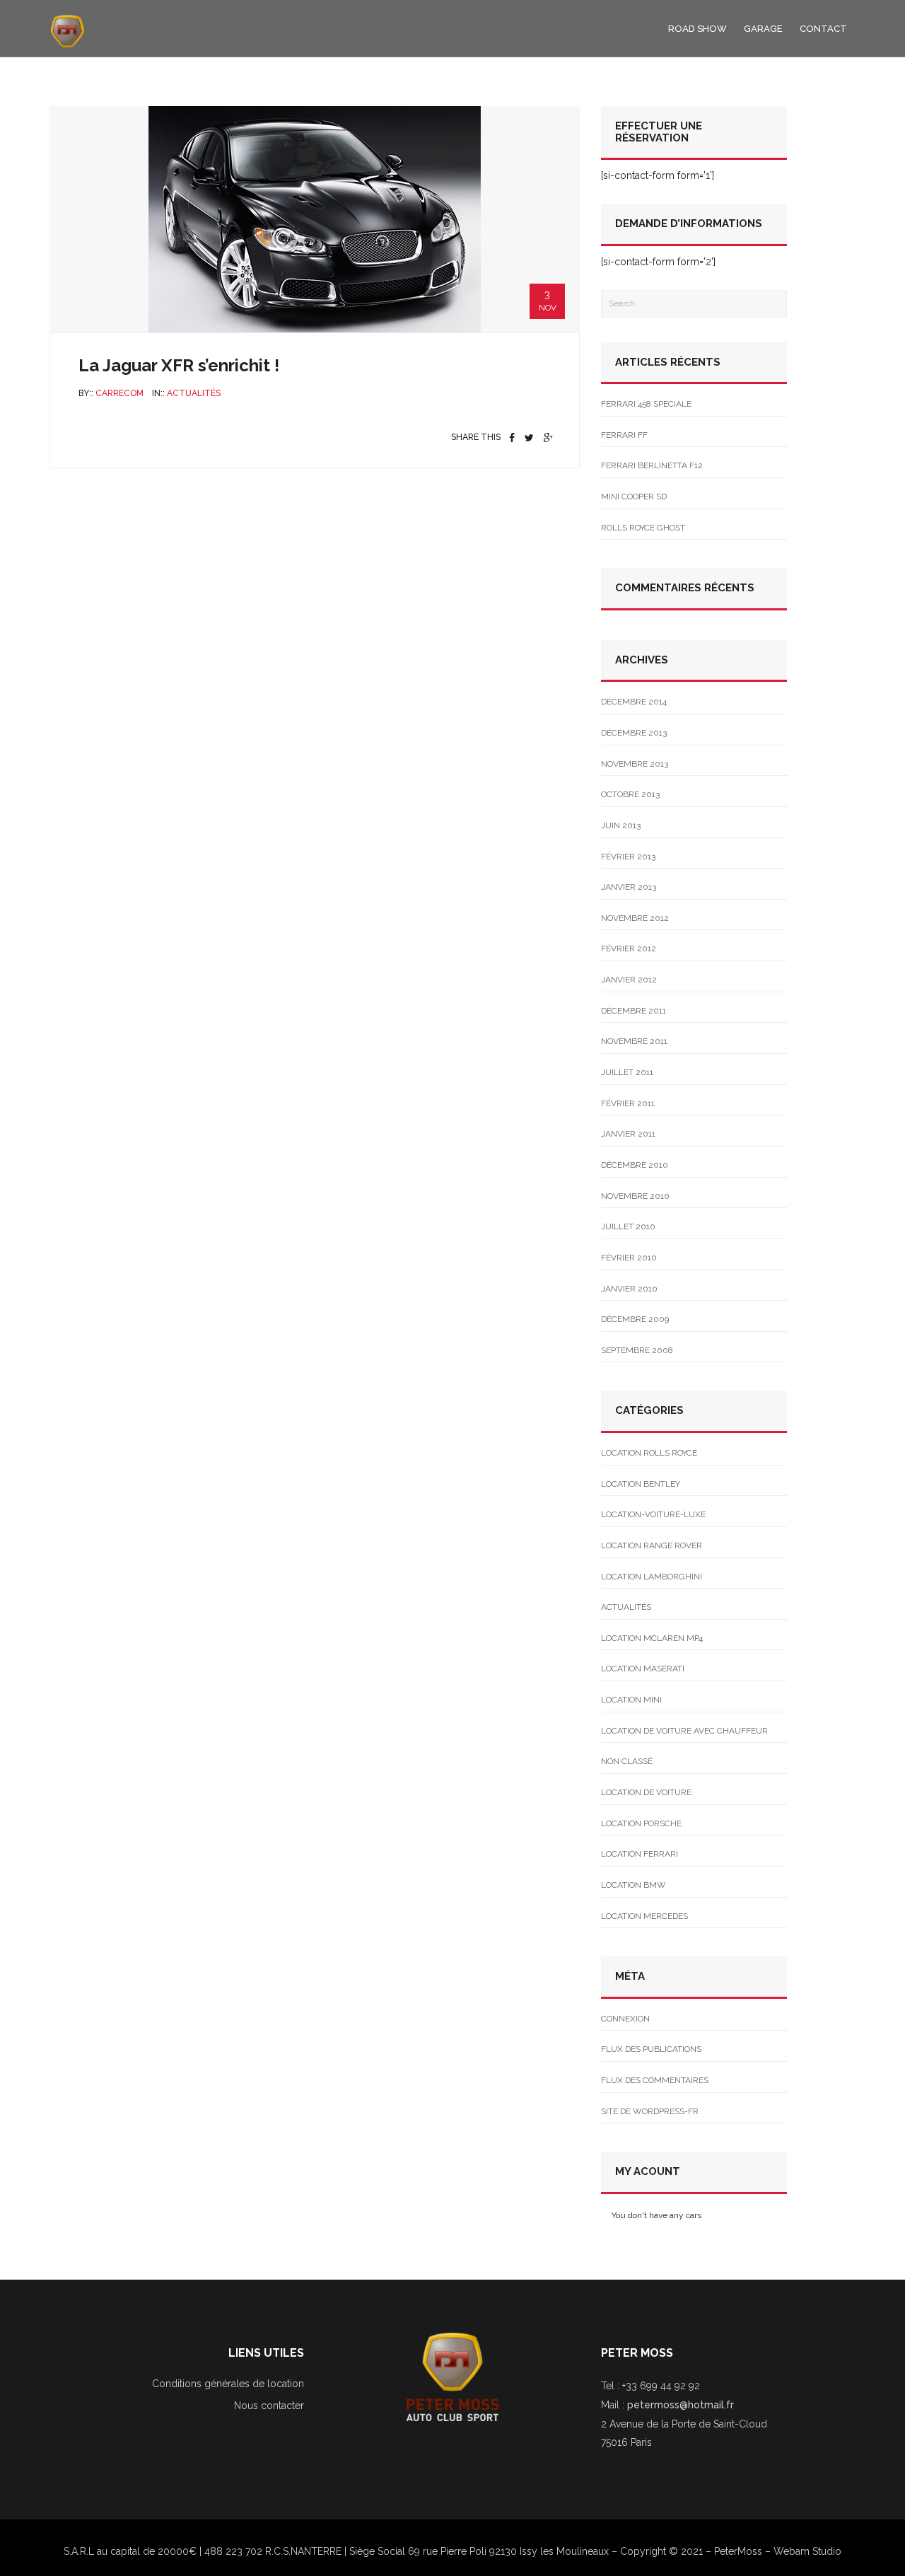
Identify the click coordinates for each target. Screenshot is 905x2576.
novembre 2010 (635, 1196)
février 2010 (629, 1258)
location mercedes (644, 1916)
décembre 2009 (635, 1319)
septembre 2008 (637, 1350)
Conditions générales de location (228, 2384)
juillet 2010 (628, 1226)
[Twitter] (529, 438)
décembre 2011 (633, 1011)
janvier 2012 (629, 980)
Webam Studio (807, 2551)
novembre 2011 (634, 1041)
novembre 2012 (635, 918)
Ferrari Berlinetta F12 (652, 465)
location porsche (641, 1823)
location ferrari (640, 1854)
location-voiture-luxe (653, 1514)
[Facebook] (512, 438)
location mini (631, 1700)
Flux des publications (651, 2049)
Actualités (194, 393)
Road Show (697, 29)
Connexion (625, 2019)
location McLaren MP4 (652, 1638)
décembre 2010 (635, 1165)
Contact (823, 29)
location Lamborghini (652, 1577)
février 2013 (628, 857)
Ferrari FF (624, 435)
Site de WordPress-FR (650, 2111)
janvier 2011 (628, 1134)
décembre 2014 (634, 702)
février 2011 (628, 1103)
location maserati (643, 1669)
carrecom (119, 393)
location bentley (641, 1484)
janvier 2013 (629, 887)
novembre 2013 (635, 764)
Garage (763, 29)
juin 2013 (621, 825)
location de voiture (646, 1792)
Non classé (627, 1761)
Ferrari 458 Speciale (646, 404)
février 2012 (629, 948)
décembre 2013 (634, 733)
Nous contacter (269, 2406)
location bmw (633, 1885)
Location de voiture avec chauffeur (684, 1731)
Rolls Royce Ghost (643, 528)
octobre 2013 (630, 794)
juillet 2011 (627, 1072)
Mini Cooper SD (634, 497)
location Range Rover (652, 1545)
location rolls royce (649, 1453)
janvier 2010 (629, 1289)
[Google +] (548, 438)
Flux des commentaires (655, 2080)
